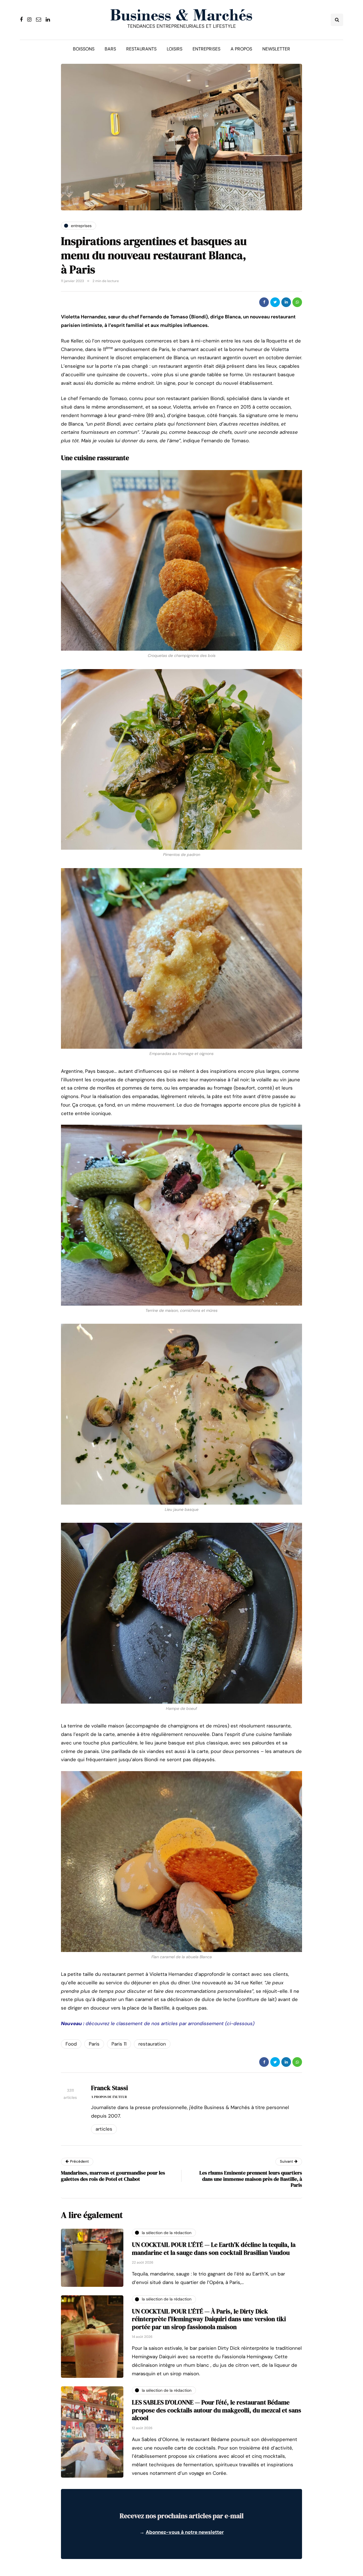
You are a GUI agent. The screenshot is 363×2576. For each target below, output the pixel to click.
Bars (110, 49)
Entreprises (206, 49)
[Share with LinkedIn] (286, 302)
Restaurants (141, 49)
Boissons (84, 49)
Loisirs (175, 49)
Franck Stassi (109, 2088)
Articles (104, 2129)
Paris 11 (119, 2044)
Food (71, 2044)
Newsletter (276, 49)
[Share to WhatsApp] (297, 302)
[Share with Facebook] (264, 302)
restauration (152, 2044)
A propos (241, 49)
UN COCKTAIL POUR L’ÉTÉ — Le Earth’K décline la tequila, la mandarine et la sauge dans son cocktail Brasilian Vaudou (214, 2249)
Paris (94, 2044)
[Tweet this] (275, 302)
